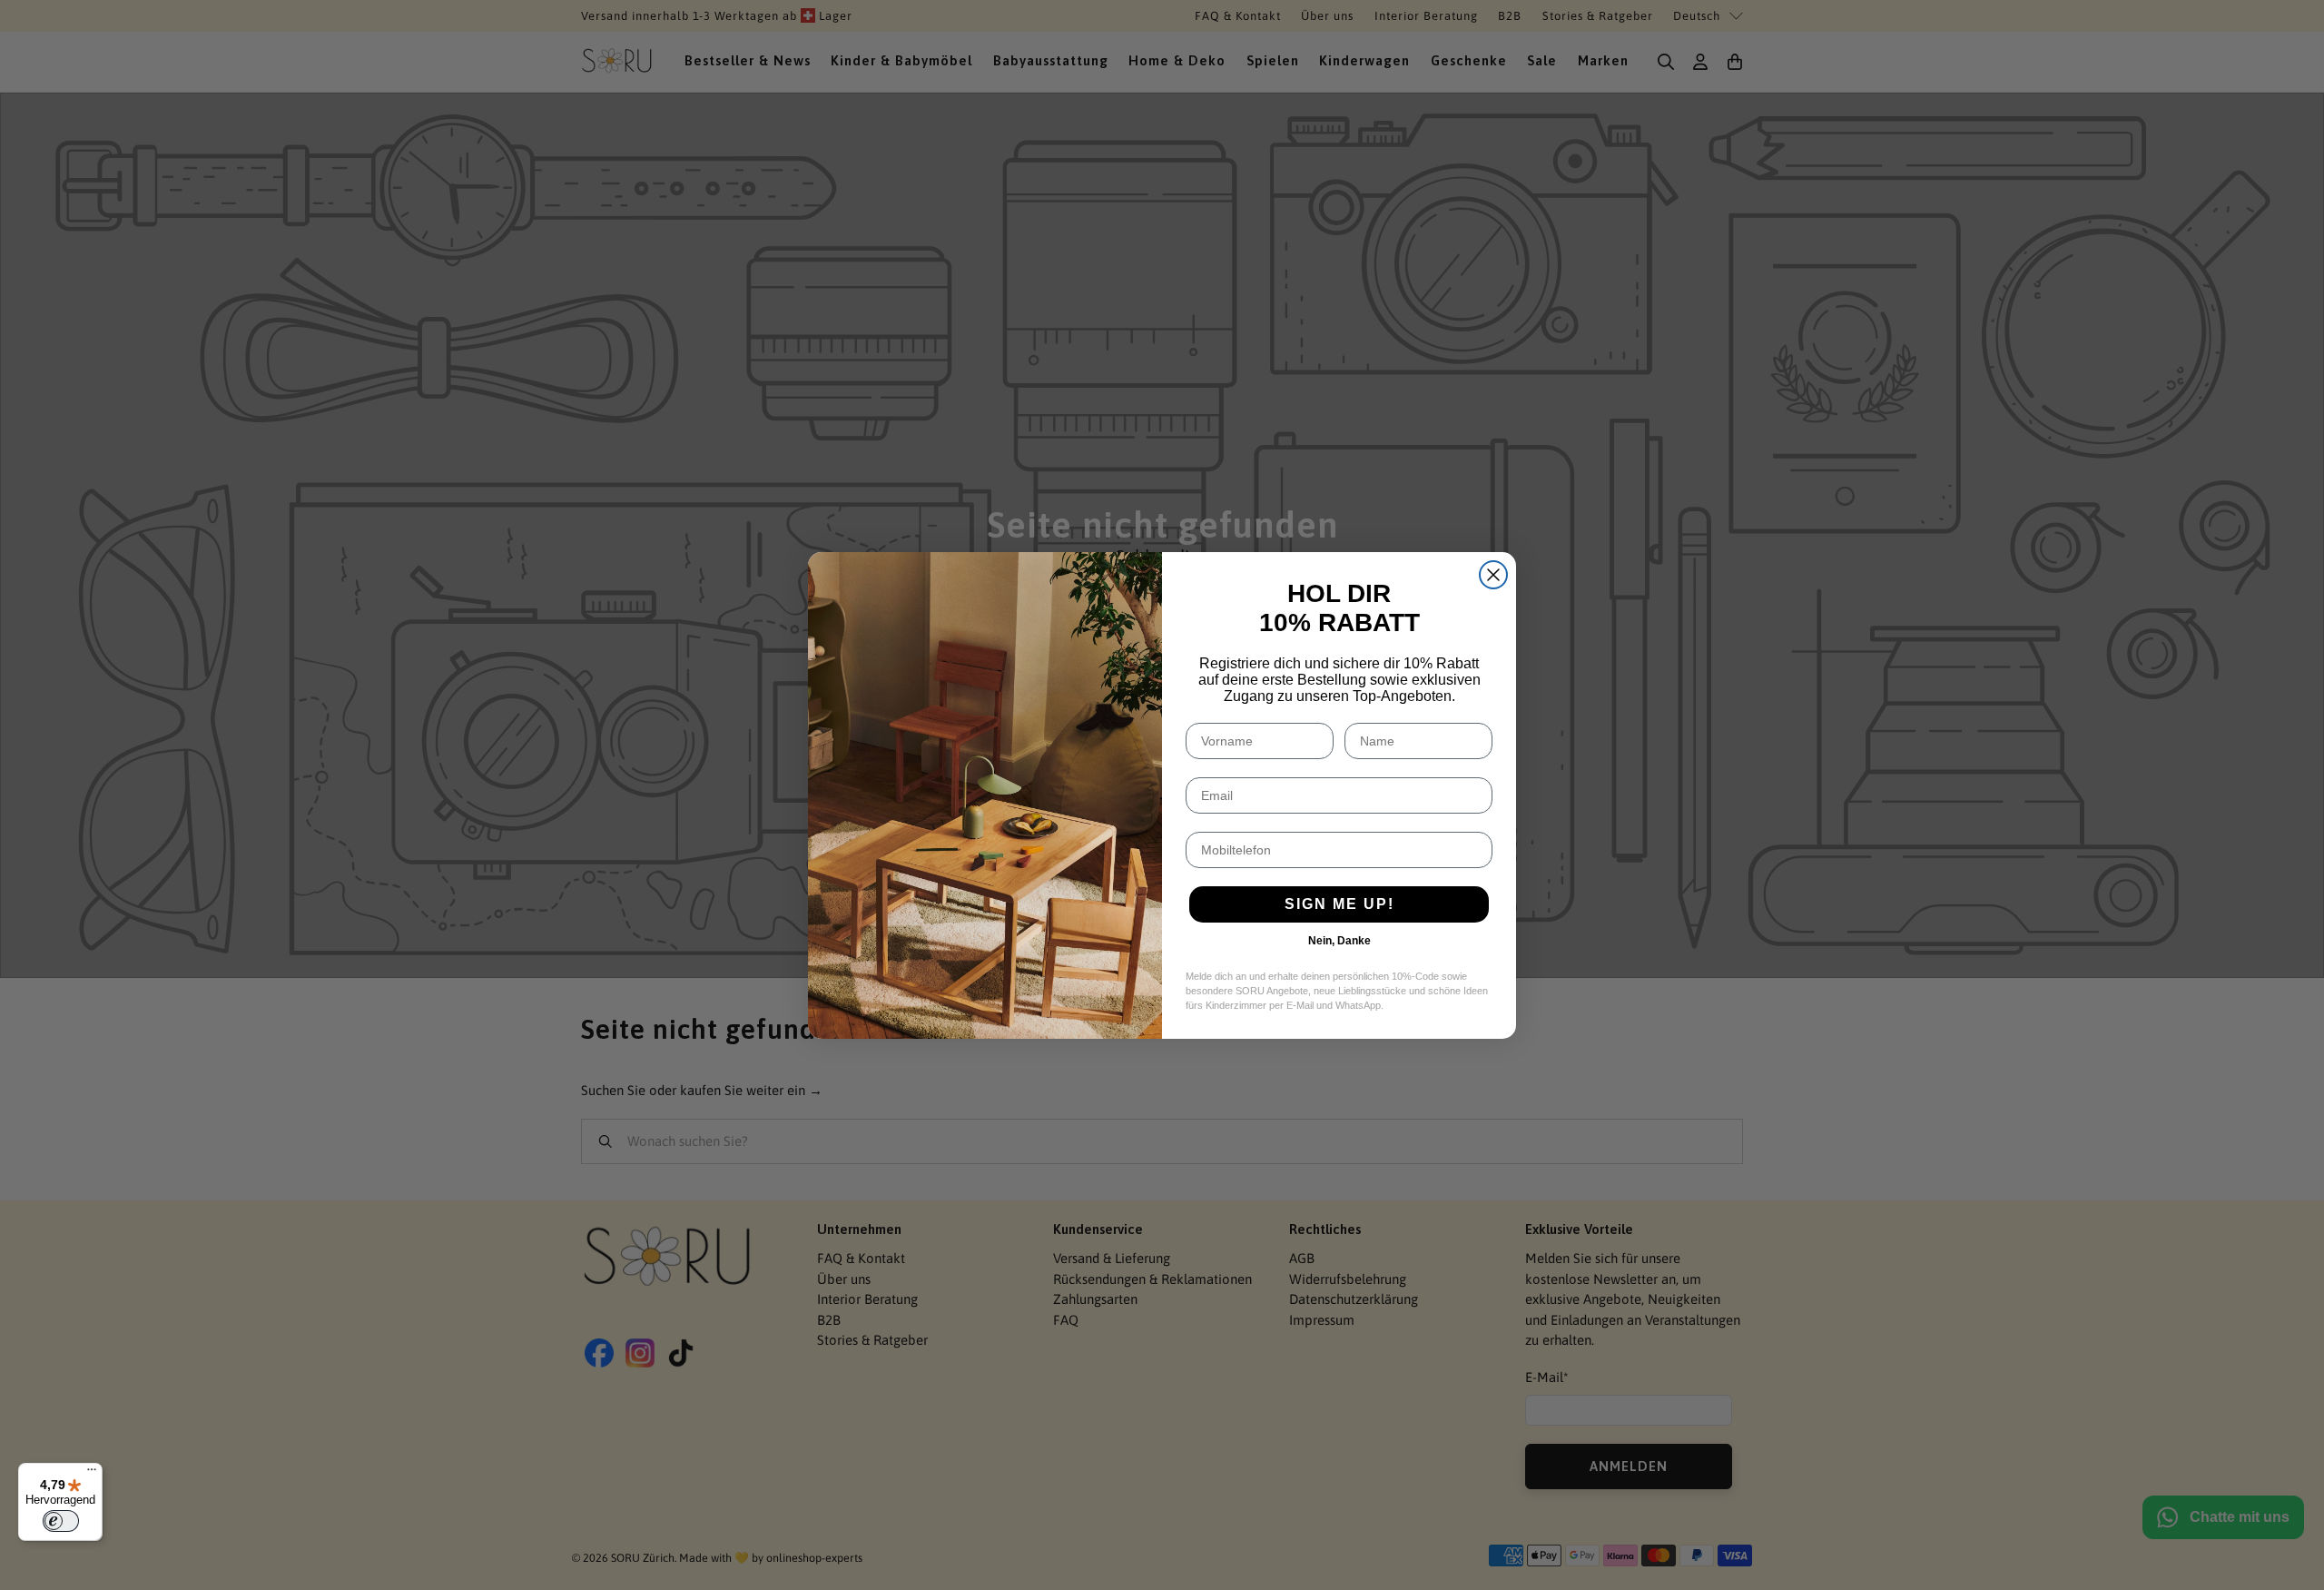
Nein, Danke (1339, 941)
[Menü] (92, 1474)
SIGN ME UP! (1339, 904)
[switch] (61, 1521)
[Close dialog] (1493, 575)
